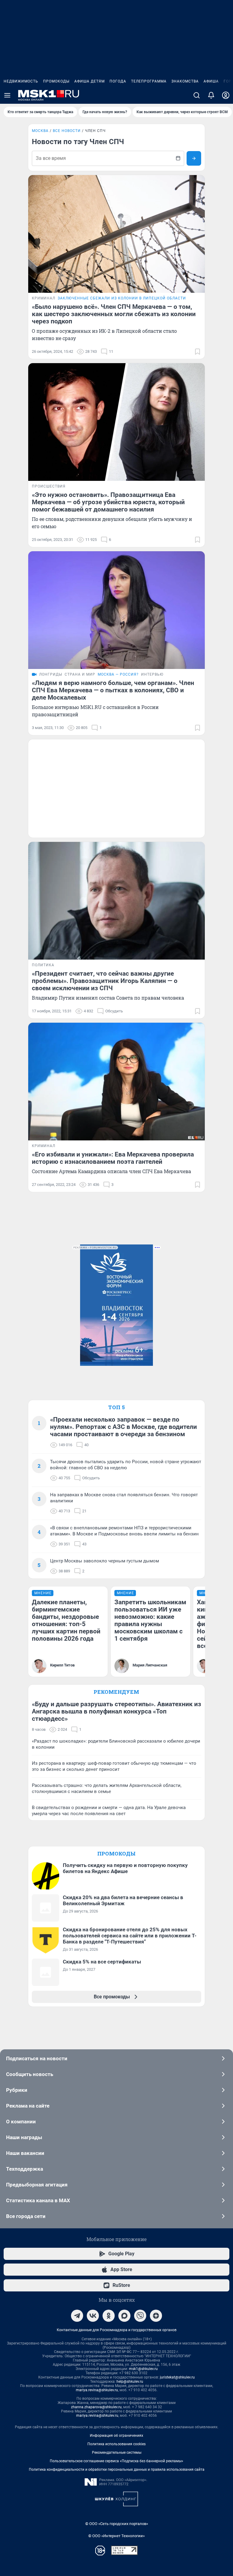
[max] (124, 2316)
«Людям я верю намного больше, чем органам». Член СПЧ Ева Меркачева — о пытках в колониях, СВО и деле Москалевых (113, 690)
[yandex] (156, 2316)
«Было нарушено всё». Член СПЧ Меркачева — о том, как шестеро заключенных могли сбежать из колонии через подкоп (114, 314)
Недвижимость (21, 81)
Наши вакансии (25, 2153)
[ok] (109, 2316)
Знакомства (185, 81)
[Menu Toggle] (7, 95)
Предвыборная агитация (37, 2185)
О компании (21, 2122)
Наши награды (24, 2137)
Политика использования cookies (116, 2444)
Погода (118, 81)
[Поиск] (197, 95)
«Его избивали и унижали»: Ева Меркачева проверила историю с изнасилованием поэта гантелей (113, 1158)
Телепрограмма (149, 81)
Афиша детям (89, 81)
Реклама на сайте (28, 2106)
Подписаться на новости (37, 2058)
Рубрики (17, 2090)
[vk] (93, 2316)
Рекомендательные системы (117, 2453)
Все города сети (26, 2216)
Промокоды (56, 81)
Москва (40, 131)
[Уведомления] (211, 95)
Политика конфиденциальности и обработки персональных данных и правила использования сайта (117, 2470)
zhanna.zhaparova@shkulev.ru (96, 2407)
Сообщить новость (30, 2074)
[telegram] (77, 2316)
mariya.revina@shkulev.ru (97, 2390)
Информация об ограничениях (116, 2436)
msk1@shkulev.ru (143, 2369)
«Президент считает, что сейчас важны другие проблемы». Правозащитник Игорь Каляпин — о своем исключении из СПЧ (105, 981)
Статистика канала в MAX (38, 2200)
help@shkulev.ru (130, 2382)
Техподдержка (25, 2169)
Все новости (67, 131)
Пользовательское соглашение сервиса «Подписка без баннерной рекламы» (116, 2461)
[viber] (140, 2316)
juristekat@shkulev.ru (177, 2377)
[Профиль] (226, 95)
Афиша (211, 81)
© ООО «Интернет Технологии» (116, 2536)
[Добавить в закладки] (198, 352)
